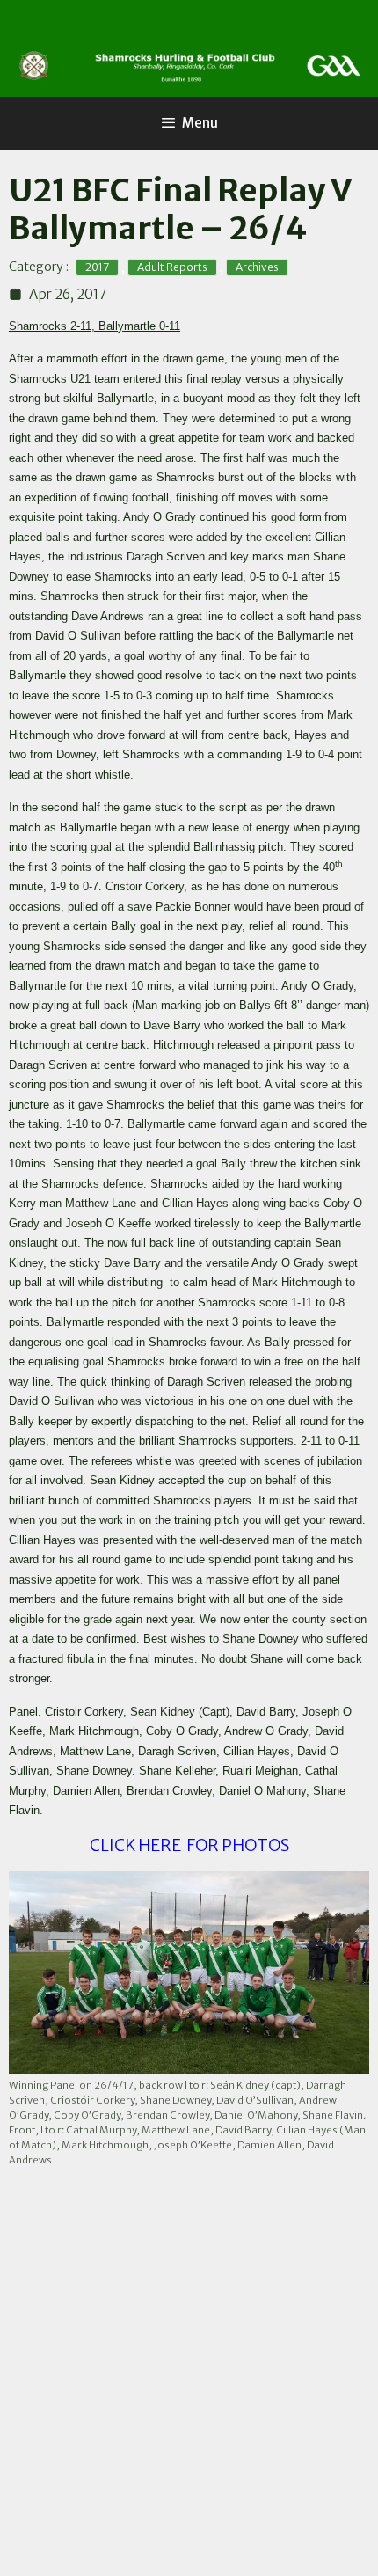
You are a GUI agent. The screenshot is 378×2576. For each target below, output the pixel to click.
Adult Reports (172, 267)
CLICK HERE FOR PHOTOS (189, 1845)
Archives (257, 267)
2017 (97, 267)
